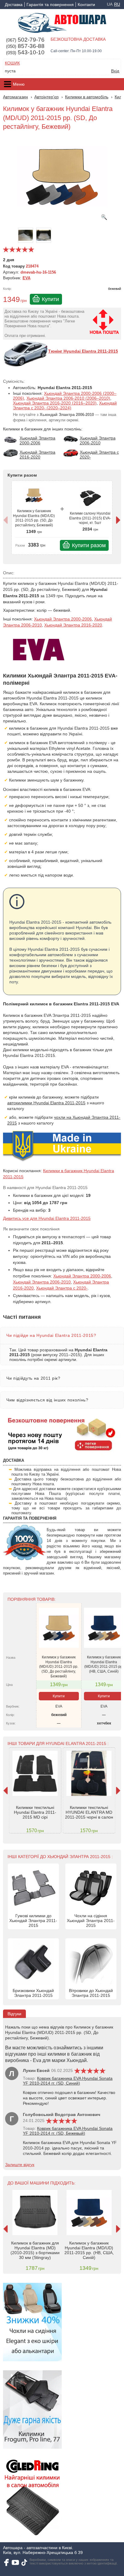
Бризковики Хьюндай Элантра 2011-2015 (33, 1993)
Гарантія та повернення (50, 5)
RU (117, 4)
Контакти (86, 5)
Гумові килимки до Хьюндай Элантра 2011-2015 (33, 1921)
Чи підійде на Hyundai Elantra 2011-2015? (51, 1335)
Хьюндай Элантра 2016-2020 (73, 625)
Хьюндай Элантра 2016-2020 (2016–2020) (55, 403)
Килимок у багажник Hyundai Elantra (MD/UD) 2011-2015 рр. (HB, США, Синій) (104, 1664)
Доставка (14, 5)
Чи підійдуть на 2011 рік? (33, 1378)
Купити (50, 299)
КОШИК (12, 63)
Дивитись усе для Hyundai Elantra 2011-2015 (47, 1218)
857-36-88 (25, 46)
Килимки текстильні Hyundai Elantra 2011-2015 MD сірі (35, 1812)
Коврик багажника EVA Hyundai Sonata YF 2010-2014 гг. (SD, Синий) (68, 2081)
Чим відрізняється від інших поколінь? (47, 1400)
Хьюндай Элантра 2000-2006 (63, 619)
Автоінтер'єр (46, 97)
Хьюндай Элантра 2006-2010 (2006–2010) (68, 398)
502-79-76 (25, 40)
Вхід (115, 71)
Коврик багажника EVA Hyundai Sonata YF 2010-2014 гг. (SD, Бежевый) (68, 2131)
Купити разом (89, 545)
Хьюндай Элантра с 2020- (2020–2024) (65, 405)
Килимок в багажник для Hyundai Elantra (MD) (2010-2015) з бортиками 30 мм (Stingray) (35, 2250)
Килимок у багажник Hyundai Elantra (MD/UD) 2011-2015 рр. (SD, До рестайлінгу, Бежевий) (34, 518)
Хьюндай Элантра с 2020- (62, 1288)
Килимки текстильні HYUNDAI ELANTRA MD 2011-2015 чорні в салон (89, 1812)
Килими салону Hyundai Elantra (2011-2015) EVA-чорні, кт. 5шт (90, 518)
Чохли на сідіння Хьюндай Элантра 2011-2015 (91, 1921)
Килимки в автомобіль (87, 97)
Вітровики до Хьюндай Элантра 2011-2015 (91, 1993)
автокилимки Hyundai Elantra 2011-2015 (46, 1103)
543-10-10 (25, 52)
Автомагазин (15, 97)
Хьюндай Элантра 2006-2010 (42, 1282)
